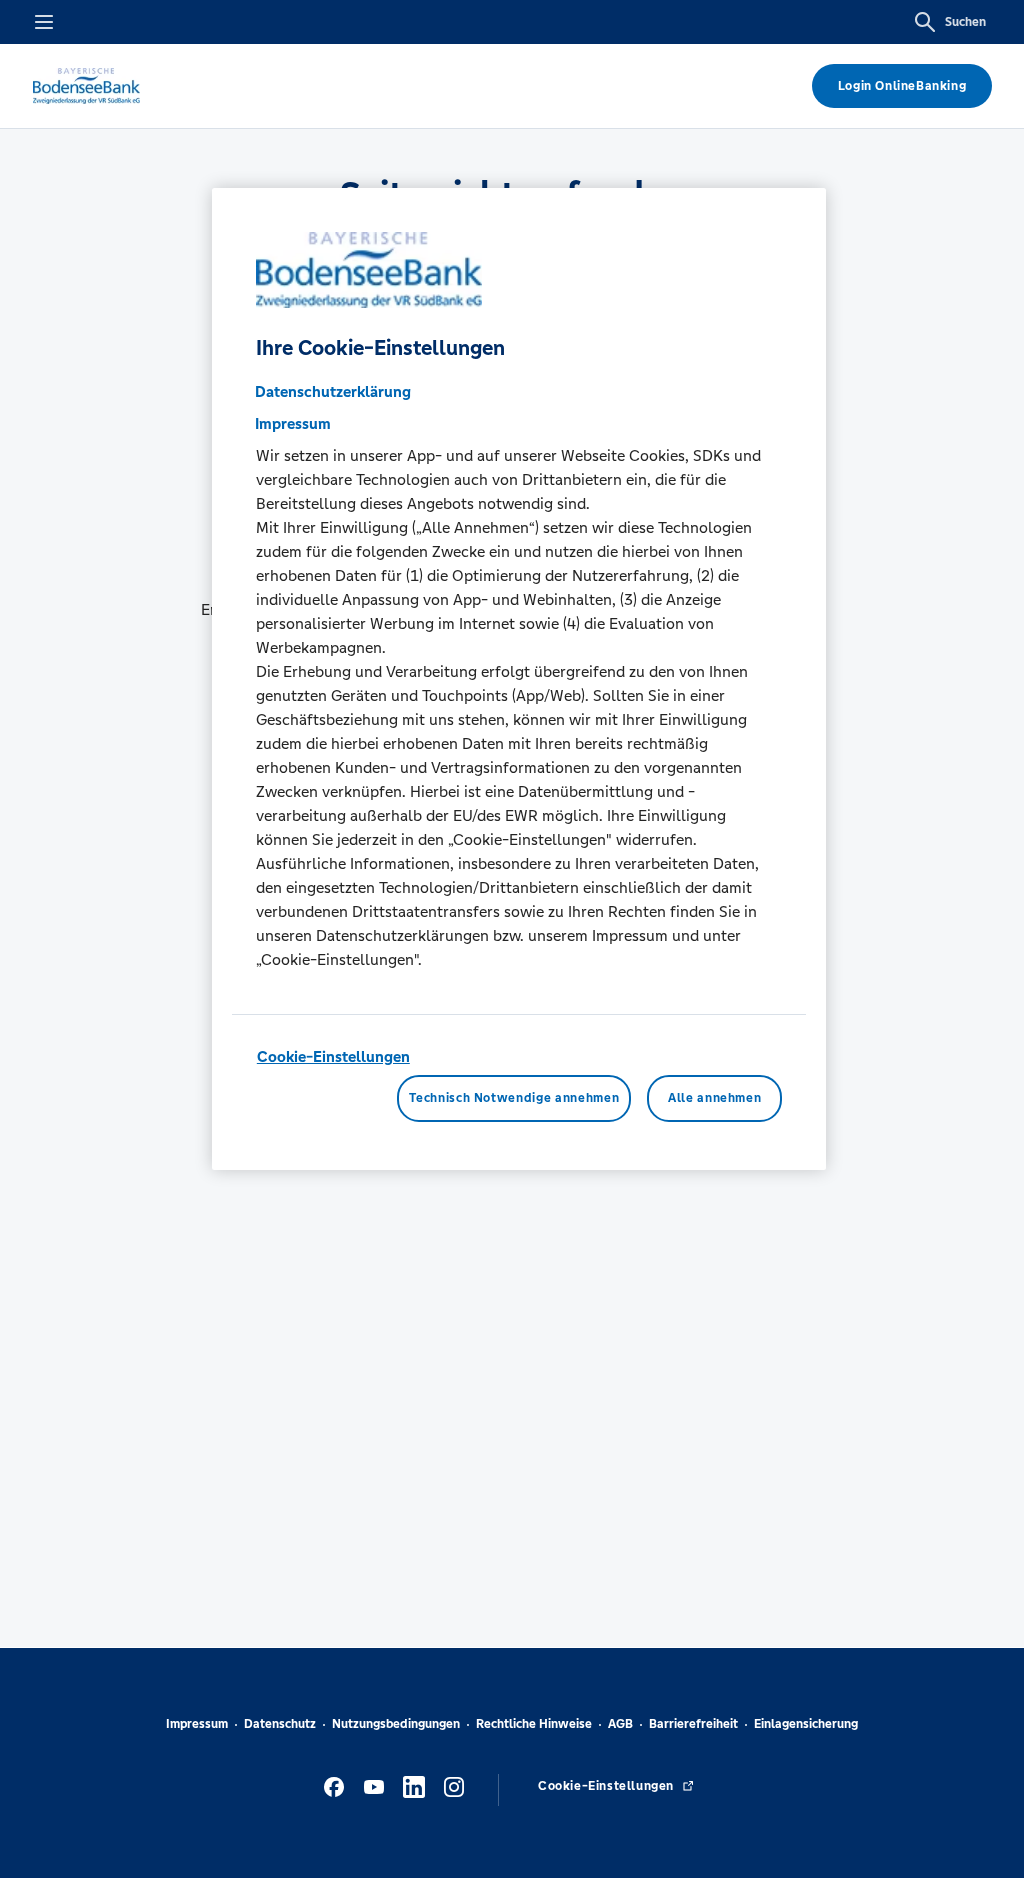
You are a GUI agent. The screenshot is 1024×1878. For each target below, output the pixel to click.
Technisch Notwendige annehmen (514, 1098)
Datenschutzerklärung (333, 391)
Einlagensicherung (806, 1724)
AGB (620, 1724)
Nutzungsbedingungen (396, 1724)
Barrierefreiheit (693, 1724)
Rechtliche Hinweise (534, 1724)
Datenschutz (280, 1724)
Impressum (197, 1724)
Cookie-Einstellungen (333, 1056)
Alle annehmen (714, 1098)
